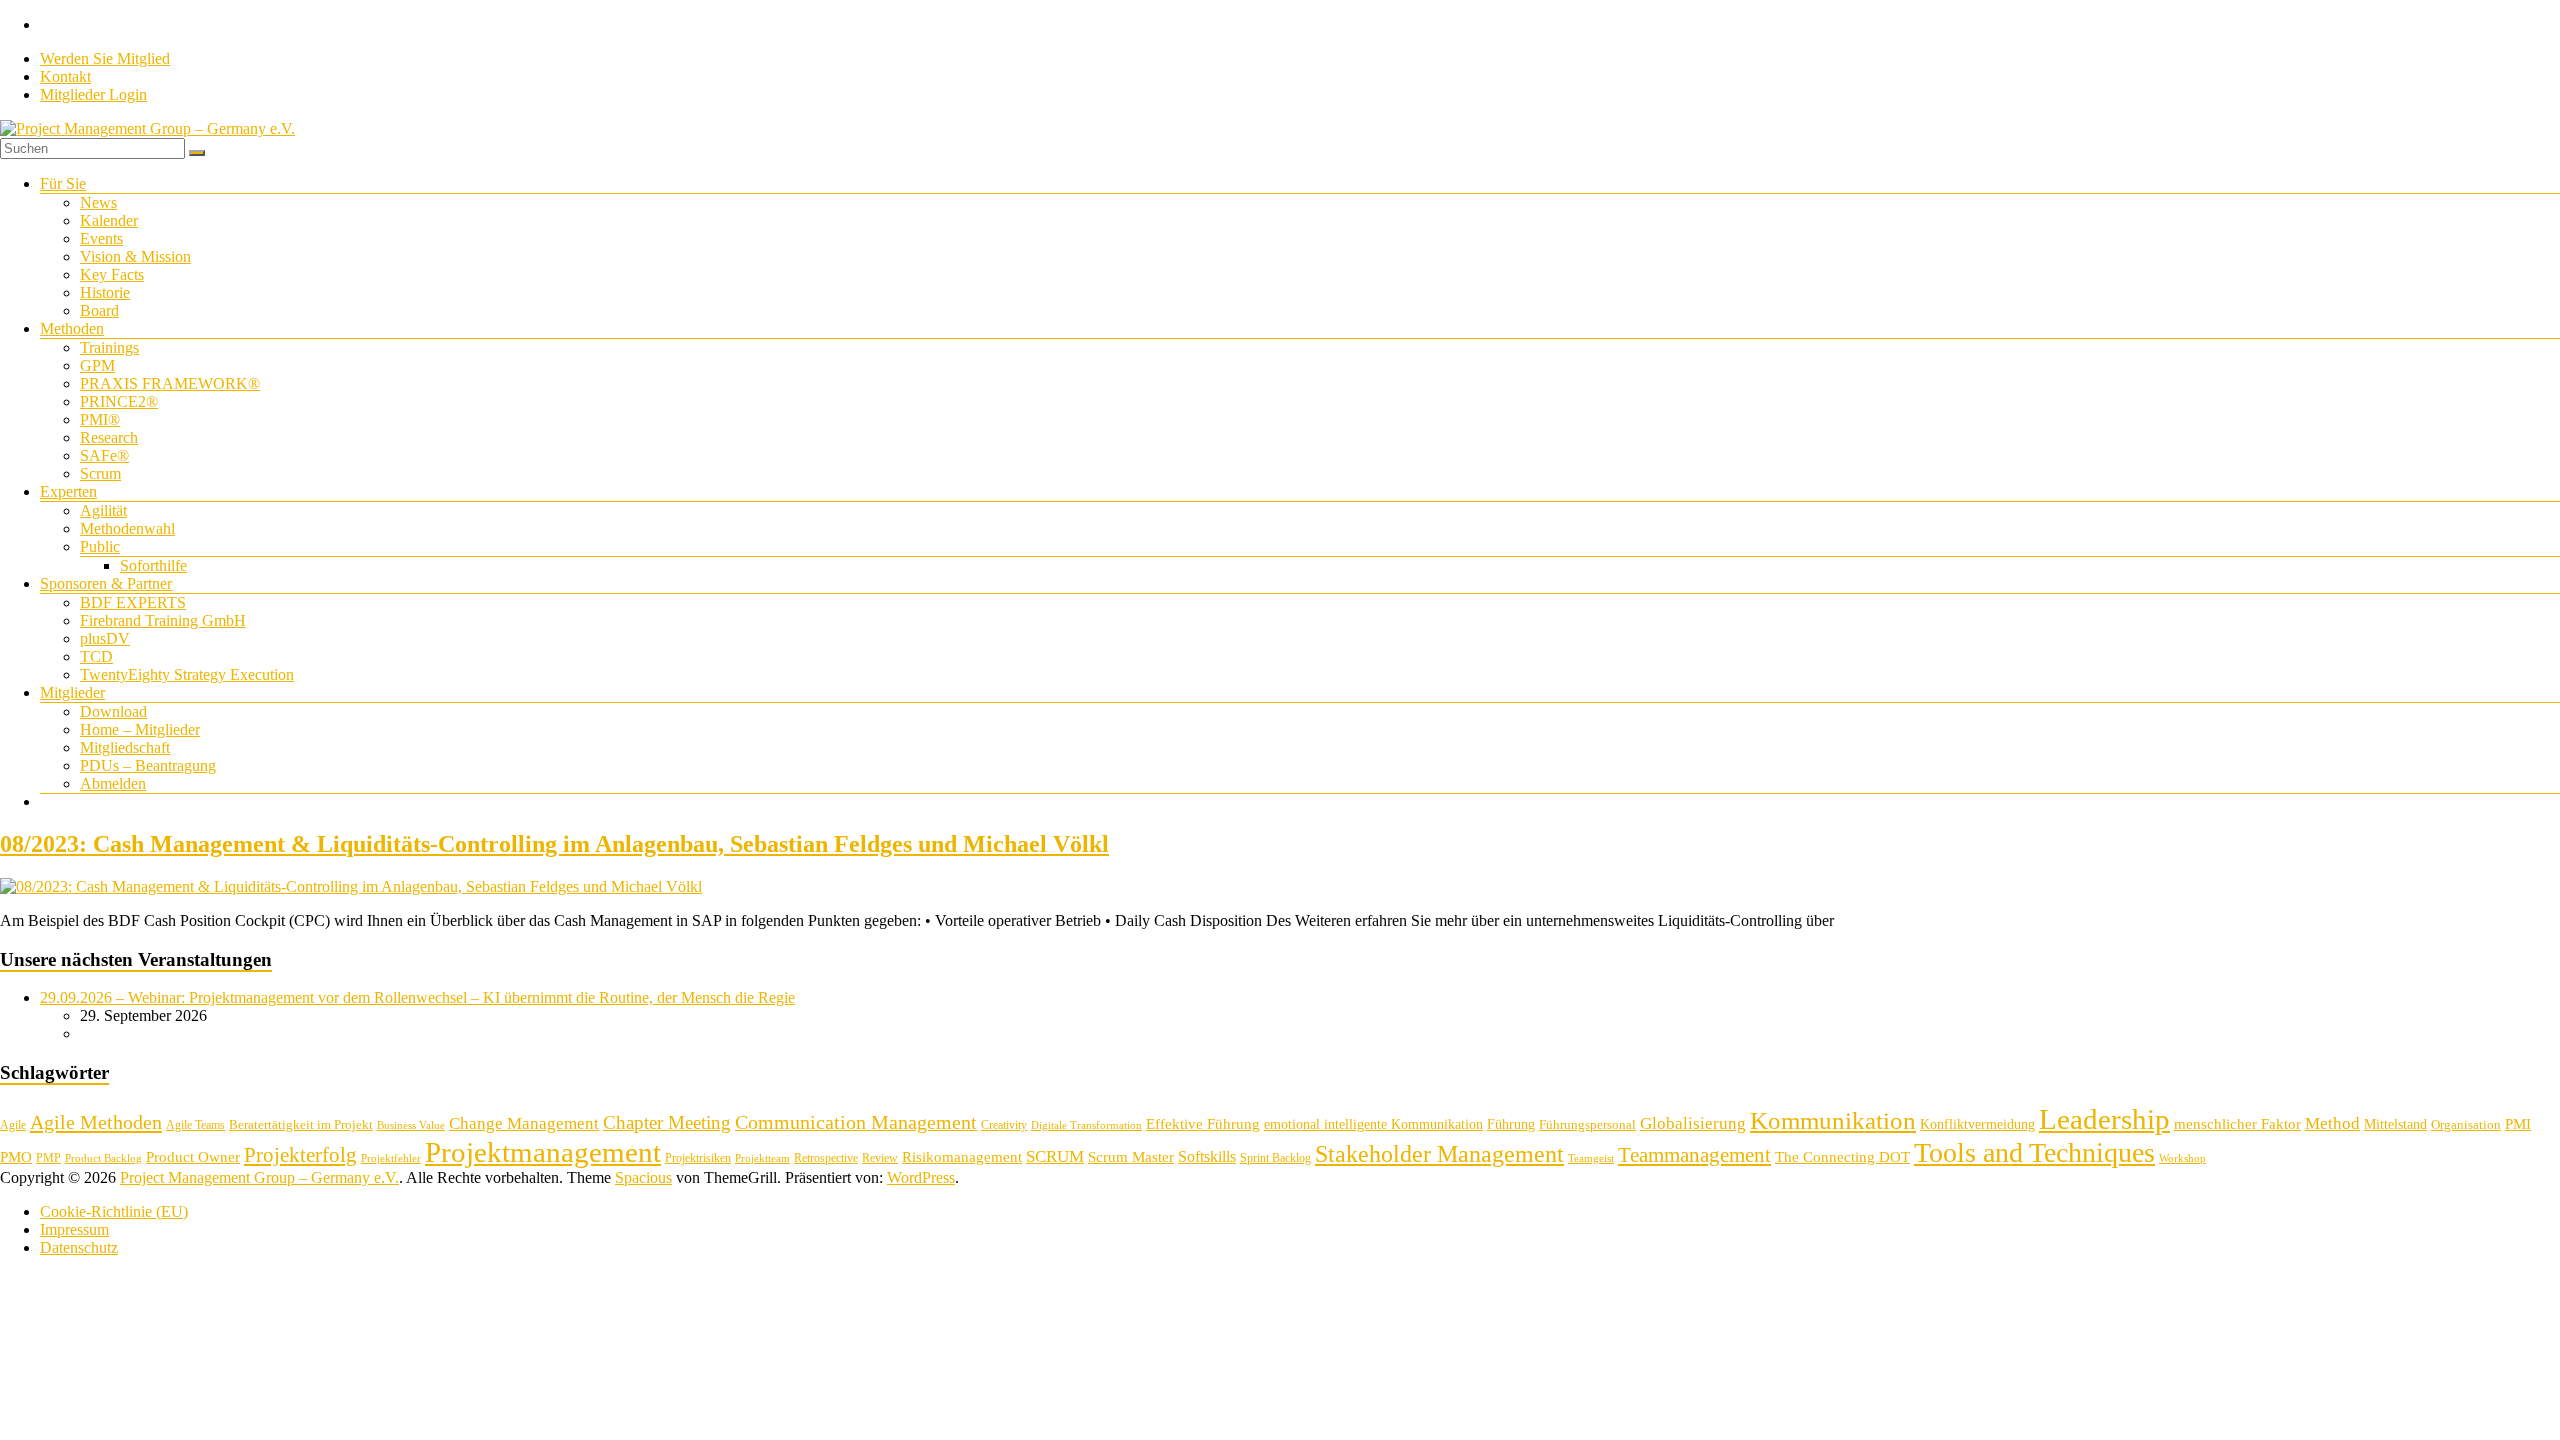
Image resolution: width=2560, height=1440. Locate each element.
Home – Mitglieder (140, 729)
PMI (2518, 1123)
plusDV (105, 638)
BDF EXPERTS (133, 602)
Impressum (74, 1229)
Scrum (100, 473)
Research (109, 437)
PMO (16, 1157)
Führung (1511, 1124)
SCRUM (1055, 1156)
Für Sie (63, 183)
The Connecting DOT (1842, 1156)
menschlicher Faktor (2237, 1123)
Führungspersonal (1587, 1124)
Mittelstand (2395, 1124)
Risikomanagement (962, 1156)
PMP (48, 1158)
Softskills (1207, 1156)
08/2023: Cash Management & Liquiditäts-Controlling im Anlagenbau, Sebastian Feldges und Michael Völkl (554, 844)
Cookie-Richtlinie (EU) (114, 1211)
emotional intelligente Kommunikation (1373, 1124)
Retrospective (826, 1158)
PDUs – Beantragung (148, 765)
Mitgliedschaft (125, 747)
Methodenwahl (127, 528)
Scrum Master (1131, 1157)
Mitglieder (72, 692)
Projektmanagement (543, 1152)
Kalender (109, 220)
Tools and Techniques (2034, 1152)
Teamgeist (1591, 1158)
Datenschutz (79, 1247)
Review (880, 1158)
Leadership (2104, 1119)
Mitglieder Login (93, 94)
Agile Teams (195, 1125)
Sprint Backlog (1275, 1158)
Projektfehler (391, 1158)
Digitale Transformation (1086, 1125)
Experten (68, 491)
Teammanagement (1694, 1155)
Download (113, 711)
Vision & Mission (135, 256)
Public (100, 546)
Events (101, 238)
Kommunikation (1833, 1120)
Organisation (2466, 1124)
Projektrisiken (698, 1158)
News (98, 202)
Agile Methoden (96, 1122)
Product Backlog (103, 1158)
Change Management (524, 1123)
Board (99, 310)
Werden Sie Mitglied (105, 58)
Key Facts (112, 274)
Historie (105, 292)
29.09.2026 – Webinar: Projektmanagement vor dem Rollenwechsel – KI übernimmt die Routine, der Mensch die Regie (417, 997)
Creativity (1004, 1125)
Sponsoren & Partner (106, 583)
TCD (96, 656)
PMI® (100, 419)
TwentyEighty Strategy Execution (187, 674)
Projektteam (762, 1158)
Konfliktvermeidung (1977, 1124)
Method (2332, 1123)
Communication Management (856, 1122)
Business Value (411, 1125)
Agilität (103, 510)
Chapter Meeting (667, 1122)
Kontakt (65, 76)
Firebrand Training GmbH (163, 620)
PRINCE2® (119, 401)
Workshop (2182, 1158)
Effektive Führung (1203, 1123)
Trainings (109, 347)
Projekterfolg (300, 1155)
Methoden (72, 328)
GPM (97, 365)
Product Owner (193, 1157)
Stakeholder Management (1439, 1154)
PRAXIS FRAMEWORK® (170, 383)
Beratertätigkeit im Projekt (301, 1124)
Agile (13, 1125)
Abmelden (113, 783)
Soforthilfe (153, 565)
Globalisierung (1693, 1123)
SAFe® (104, 455)
